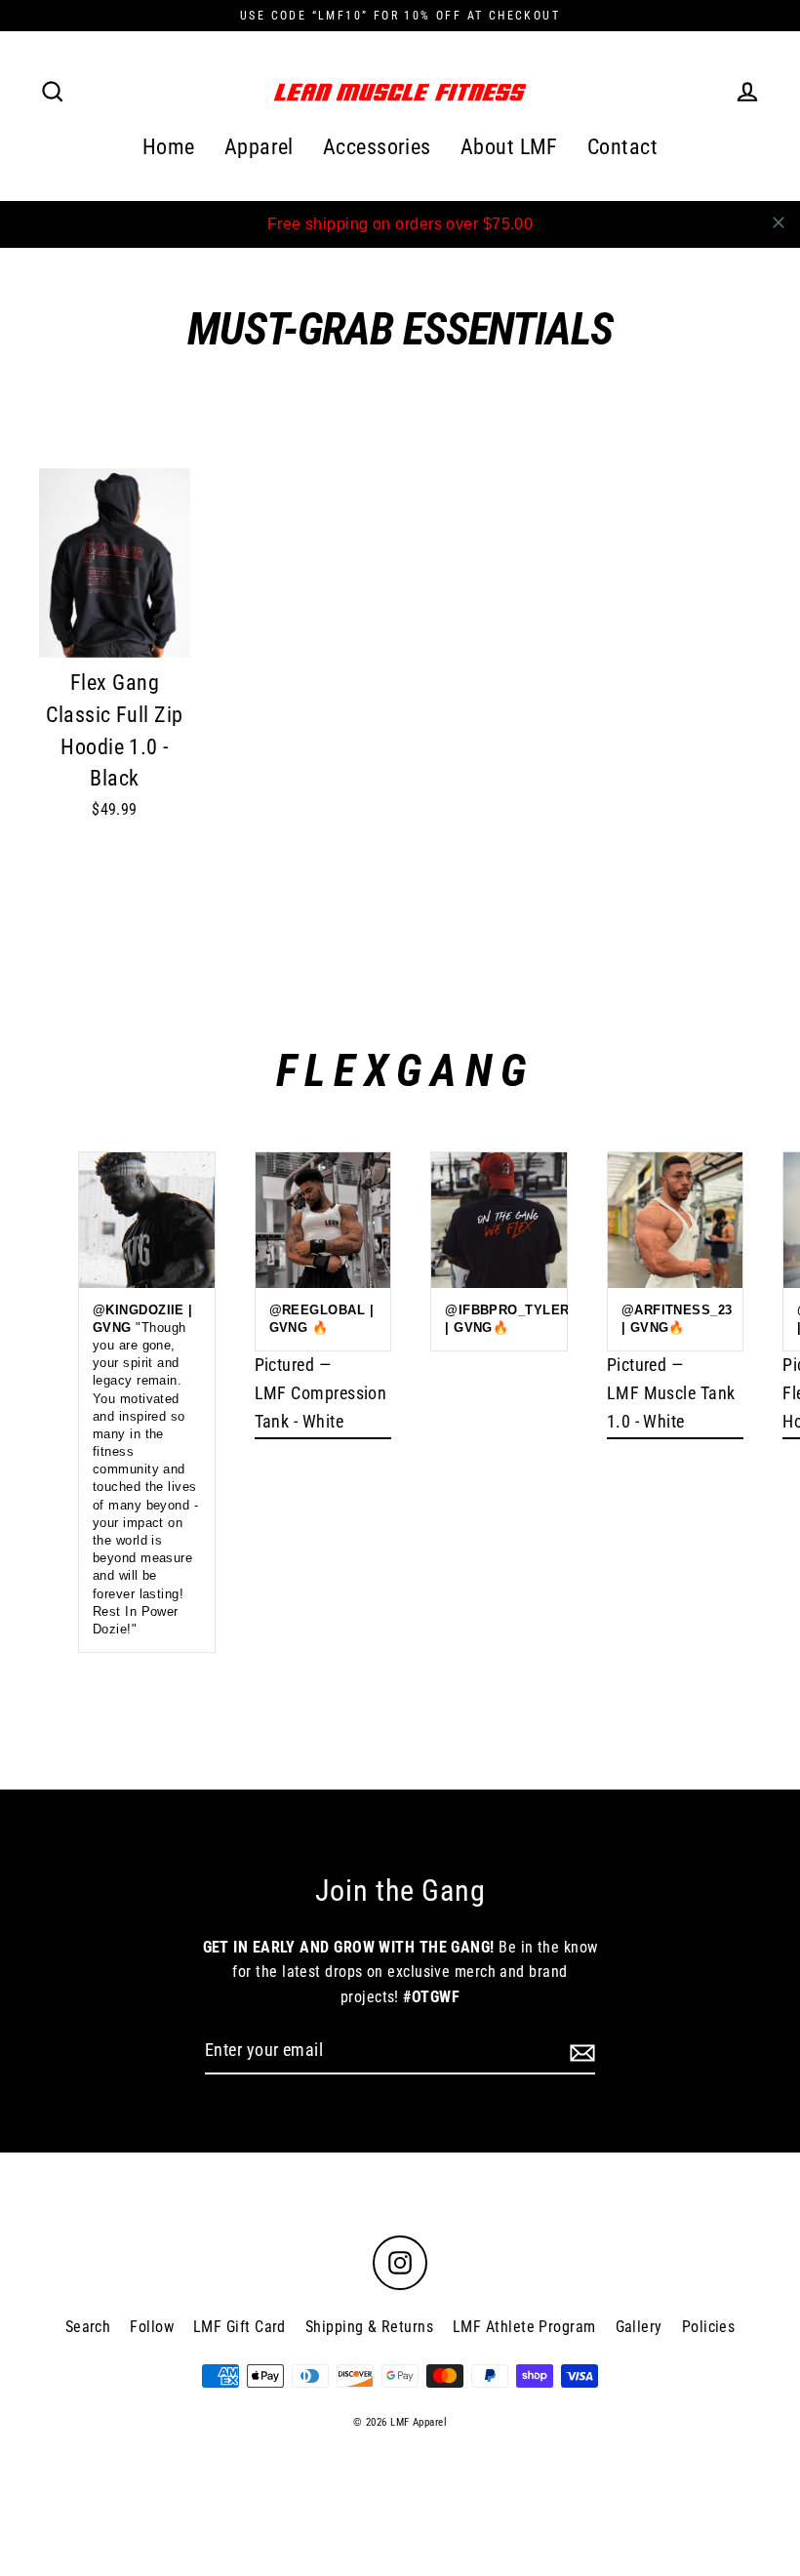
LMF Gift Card (240, 2327)
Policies (709, 2327)
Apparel (259, 147)
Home (169, 147)
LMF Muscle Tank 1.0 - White (671, 1407)
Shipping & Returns (369, 2327)
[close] (779, 222)
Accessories (377, 147)
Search (88, 2327)
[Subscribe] (580, 2052)
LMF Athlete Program (524, 2327)
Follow (152, 2327)
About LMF (509, 147)
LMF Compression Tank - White (321, 1407)
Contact (622, 147)
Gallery (639, 2327)
